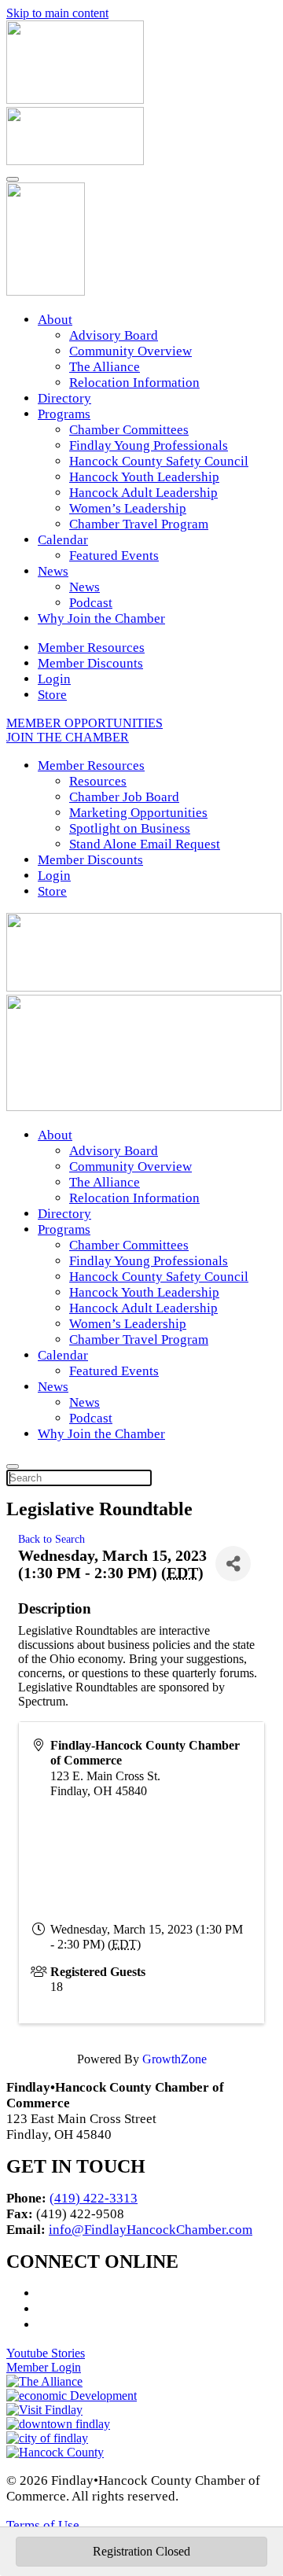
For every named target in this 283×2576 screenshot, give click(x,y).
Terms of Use (43, 2525)
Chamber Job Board (124, 797)
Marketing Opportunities (138, 813)
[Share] (233, 1564)
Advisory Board (114, 335)
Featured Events (114, 556)
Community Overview (130, 351)
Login (54, 679)
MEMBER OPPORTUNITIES (85, 723)
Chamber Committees (129, 430)
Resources (98, 781)
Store (52, 695)
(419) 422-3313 (94, 2198)
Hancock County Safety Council (159, 461)
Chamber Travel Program (139, 524)
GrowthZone (175, 2059)
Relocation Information (134, 383)
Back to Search (51, 1539)
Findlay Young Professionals (149, 445)
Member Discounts (90, 663)
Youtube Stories (46, 2353)
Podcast (91, 603)
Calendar (63, 540)
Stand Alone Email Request (145, 844)
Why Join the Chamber (101, 618)
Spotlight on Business (130, 828)
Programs (64, 414)
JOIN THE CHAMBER (68, 737)
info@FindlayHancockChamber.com (151, 2230)
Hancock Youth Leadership (144, 477)
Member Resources (91, 648)
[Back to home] (46, 291)
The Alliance (105, 367)
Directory (64, 398)
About (55, 320)
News (53, 571)
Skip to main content (57, 13)
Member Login (44, 2367)
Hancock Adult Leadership (143, 493)
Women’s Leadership (128, 508)
